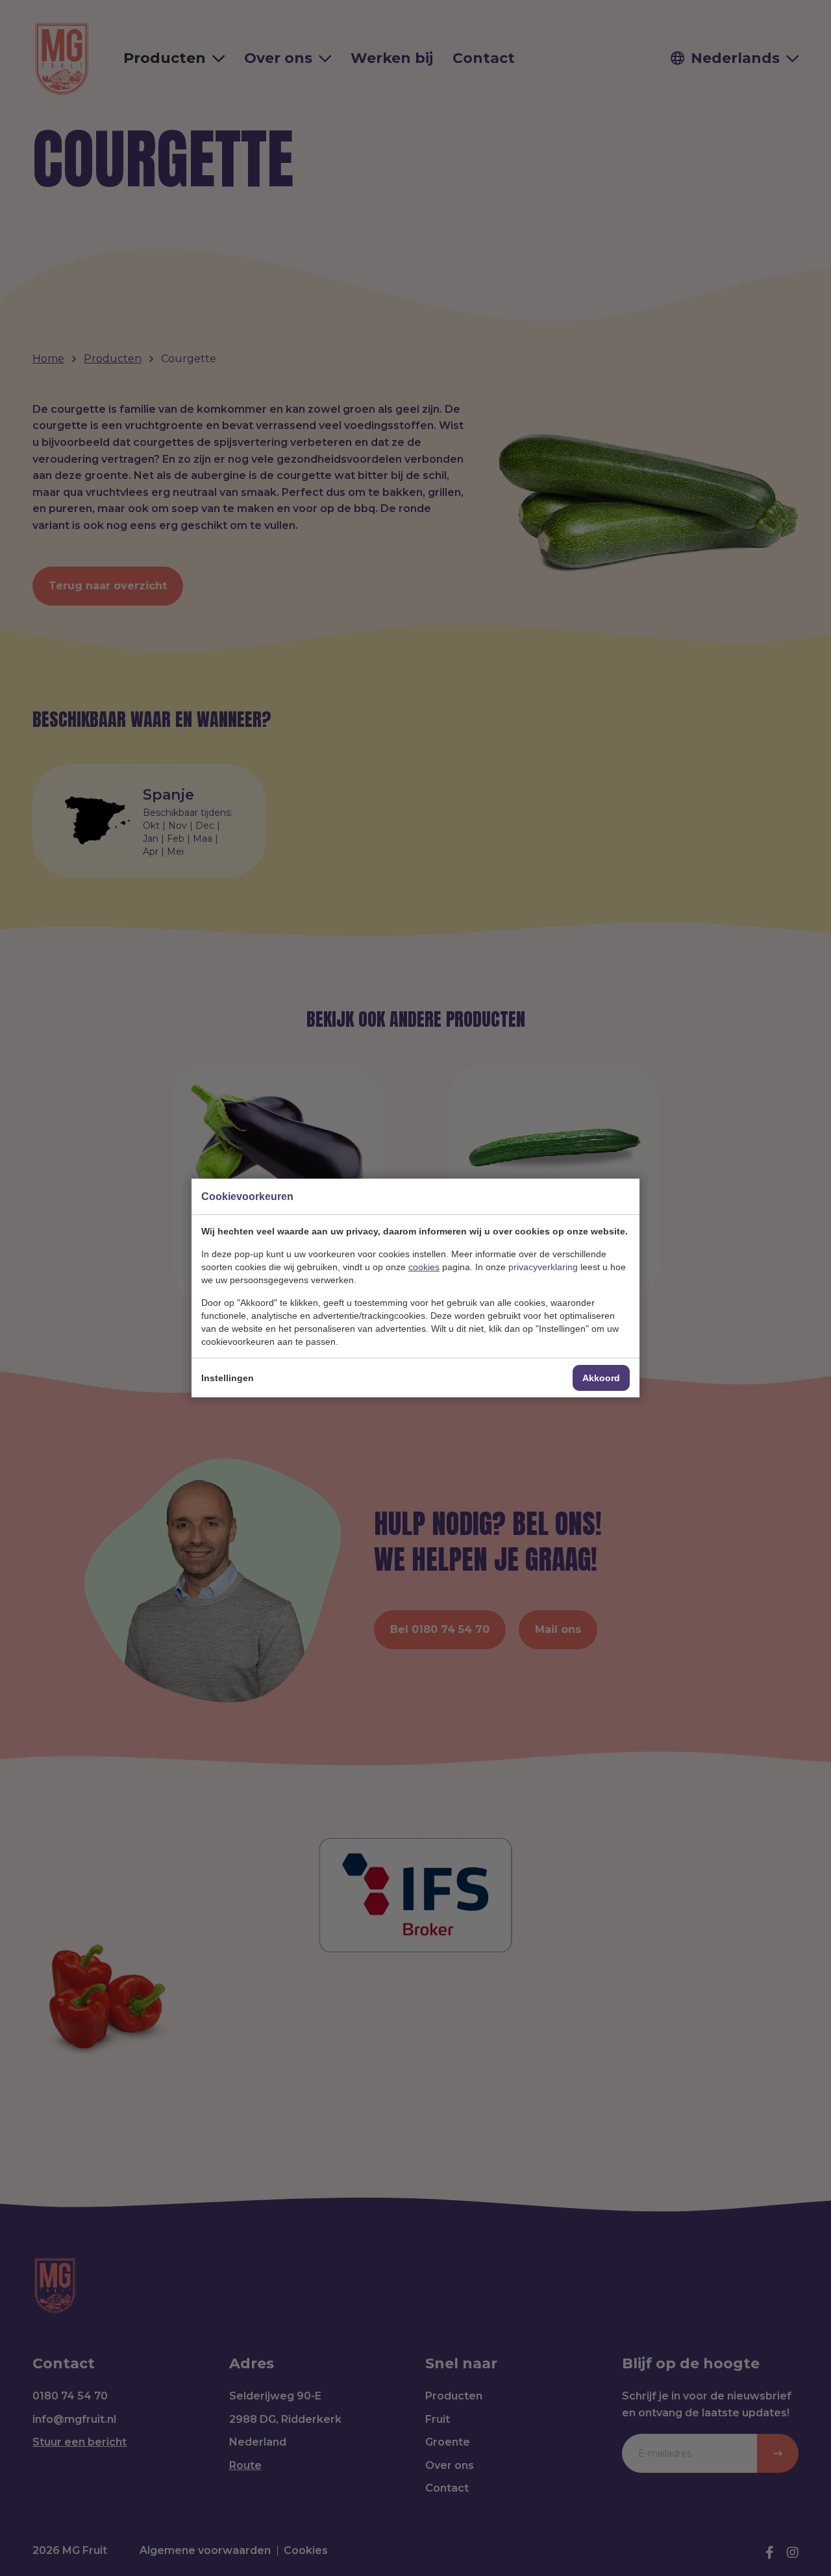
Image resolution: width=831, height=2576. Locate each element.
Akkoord (601, 1378)
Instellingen (228, 1378)
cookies (424, 1267)
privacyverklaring (543, 1267)
